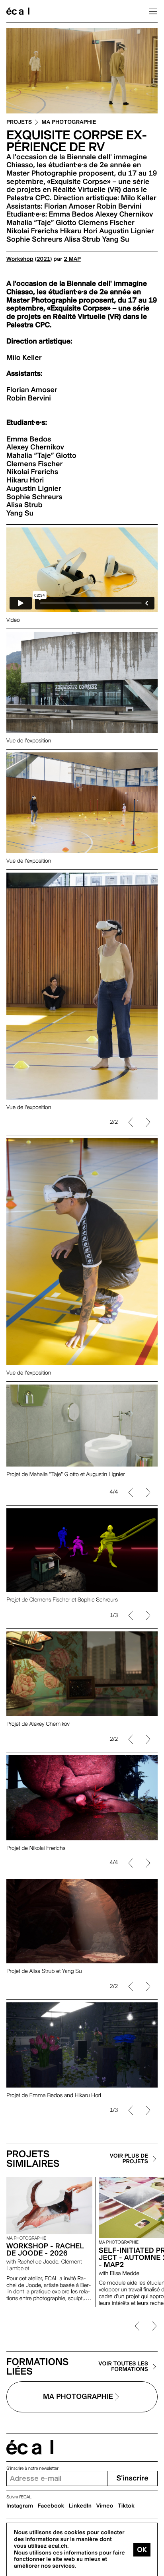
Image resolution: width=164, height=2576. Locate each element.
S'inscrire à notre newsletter (32, 2468)
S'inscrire (132, 2478)
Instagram (20, 2506)
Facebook (51, 2506)
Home (18, 11)
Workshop (20, 259)
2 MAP (72, 259)
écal (30, 2447)
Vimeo (105, 2506)
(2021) (44, 259)
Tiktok (126, 2506)
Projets (19, 122)
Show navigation (153, 11)
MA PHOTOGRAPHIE (69, 122)
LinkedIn (80, 2506)
